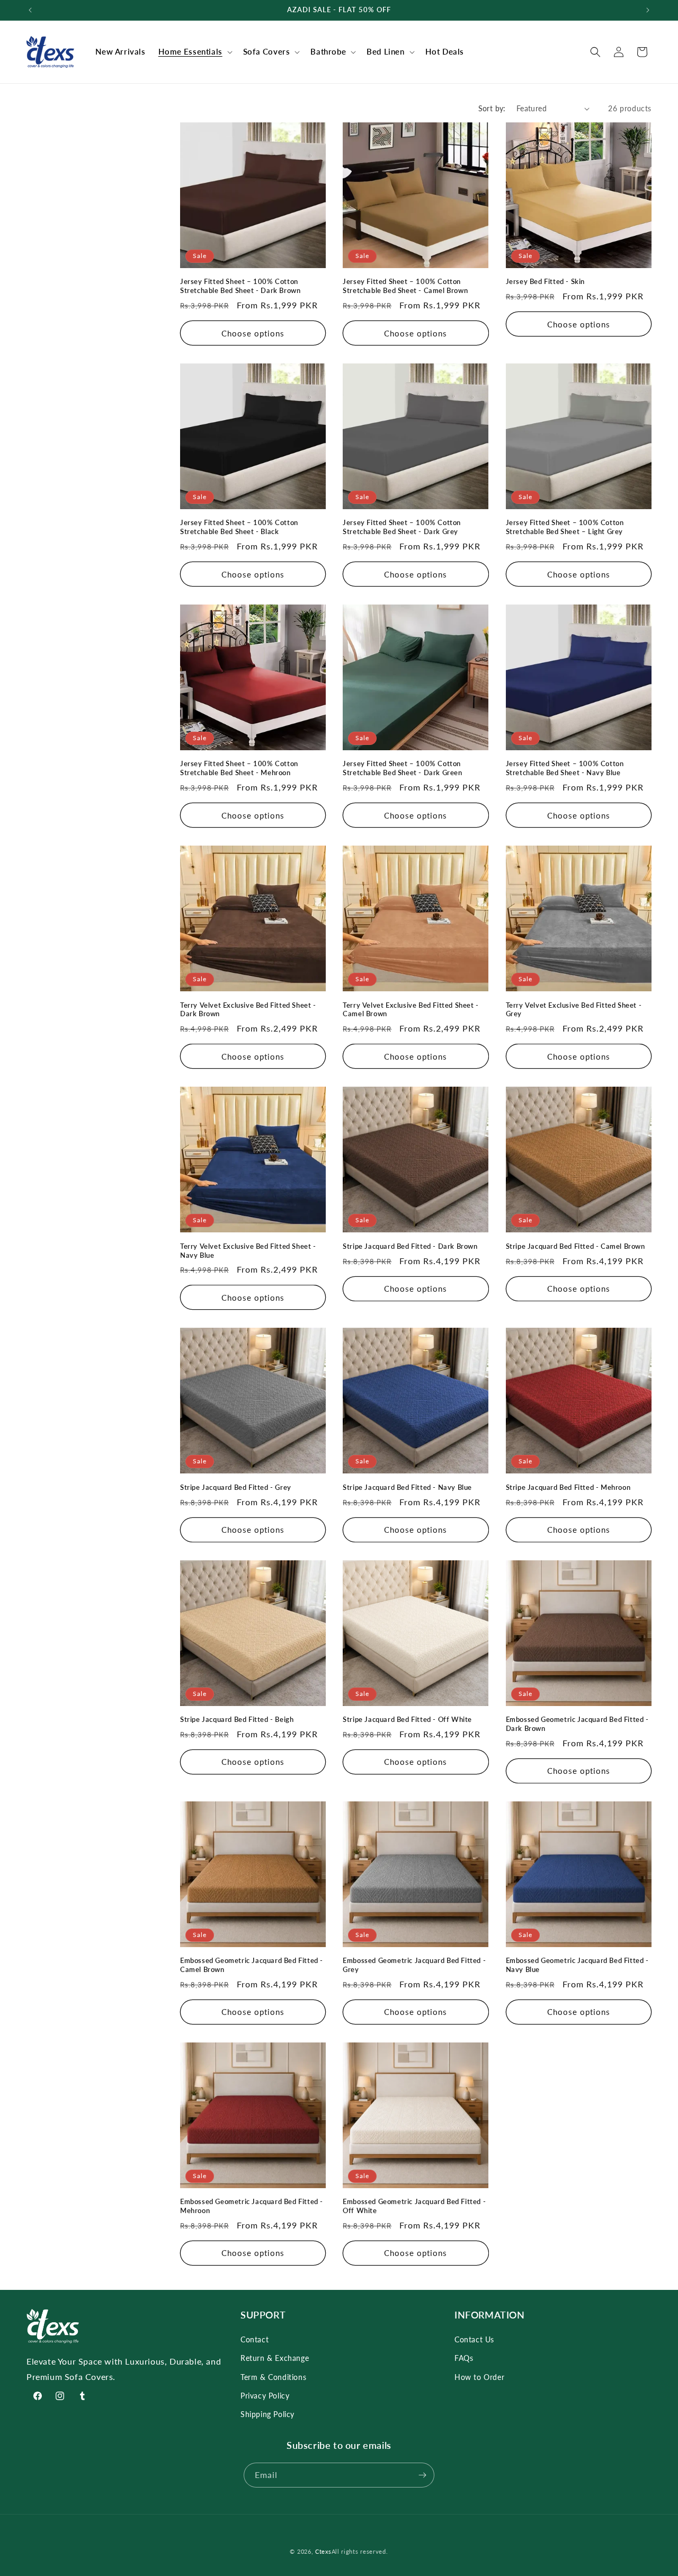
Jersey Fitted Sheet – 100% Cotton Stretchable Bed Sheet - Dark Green (402, 768)
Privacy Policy (265, 2396)
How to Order (479, 2377)
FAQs (464, 2358)
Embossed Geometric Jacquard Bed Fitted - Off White (414, 2206)
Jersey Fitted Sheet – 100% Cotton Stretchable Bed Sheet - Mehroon (239, 768)
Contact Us (474, 2339)
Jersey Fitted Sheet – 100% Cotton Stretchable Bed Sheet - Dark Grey (402, 527)
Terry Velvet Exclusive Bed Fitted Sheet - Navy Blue (248, 1251)
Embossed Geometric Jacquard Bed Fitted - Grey (414, 1965)
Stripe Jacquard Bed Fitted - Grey (236, 1487)
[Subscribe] (422, 2475)
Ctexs (323, 2551)
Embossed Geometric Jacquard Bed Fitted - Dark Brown (577, 1724)
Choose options (253, 333)
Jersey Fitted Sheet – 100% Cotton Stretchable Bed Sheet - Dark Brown (240, 286)
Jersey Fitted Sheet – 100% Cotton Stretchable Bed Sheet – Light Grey (565, 527)
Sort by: (492, 108)
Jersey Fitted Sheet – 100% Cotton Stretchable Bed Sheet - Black (239, 527)
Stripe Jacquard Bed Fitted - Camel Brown (576, 1246)
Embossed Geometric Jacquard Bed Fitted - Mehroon (252, 2206)
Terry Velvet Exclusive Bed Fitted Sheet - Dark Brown (248, 1010)
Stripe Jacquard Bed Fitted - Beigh (237, 1719)
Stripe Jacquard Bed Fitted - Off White (407, 1719)
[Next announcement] (648, 10)
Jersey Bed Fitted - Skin (545, 281)
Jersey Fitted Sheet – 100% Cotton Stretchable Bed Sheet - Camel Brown (405, 286)
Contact (255, 2339)
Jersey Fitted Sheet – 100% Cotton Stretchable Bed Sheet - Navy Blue (565, 768)
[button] (194, 52)
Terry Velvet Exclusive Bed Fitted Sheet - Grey (574, 1010)
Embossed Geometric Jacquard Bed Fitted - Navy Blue (577, 1965)
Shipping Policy (267, 2414)
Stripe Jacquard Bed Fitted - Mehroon (568, 1487)
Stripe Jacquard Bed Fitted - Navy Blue (407, 1487)
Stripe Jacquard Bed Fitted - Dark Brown (410, 1246)
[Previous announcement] (30, 10)
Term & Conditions (273, 2377)
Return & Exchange (275, 2358)
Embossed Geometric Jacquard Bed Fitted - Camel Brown (252, 1965)
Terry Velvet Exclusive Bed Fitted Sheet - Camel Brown (411, 1010)
